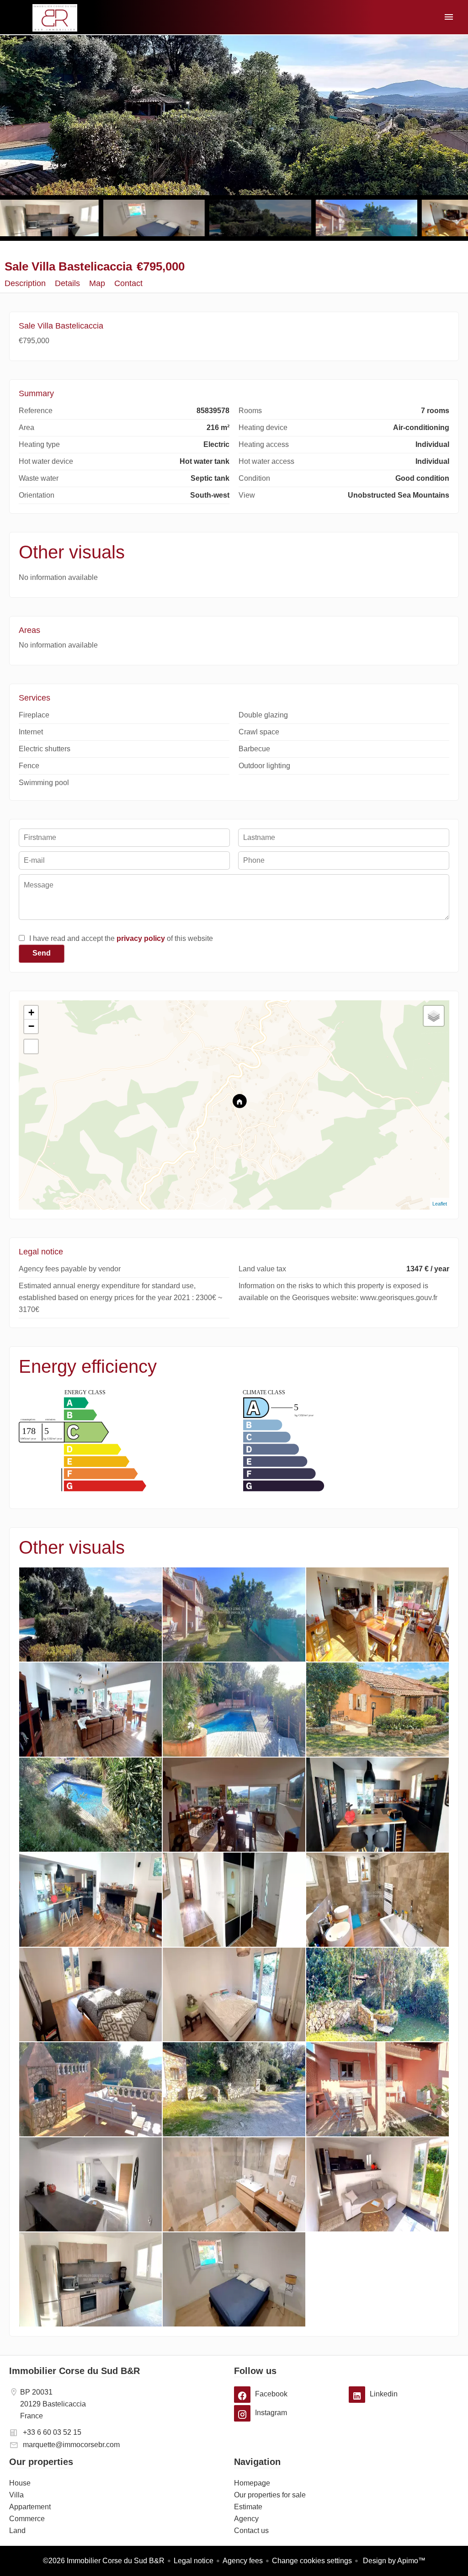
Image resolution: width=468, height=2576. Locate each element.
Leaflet (440, 1204)
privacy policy (141, 938)
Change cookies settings (312, 2561)
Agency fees (243, 2561)
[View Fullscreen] (31, 1046)
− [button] (31, 1026)
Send (42, 953)
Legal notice (194, 2561)
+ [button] (31, 1012)
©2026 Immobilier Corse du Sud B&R (104, 2561)
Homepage (55, 18)
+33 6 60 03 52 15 (52, 2432)
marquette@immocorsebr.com (71, 2445)
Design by (393, 2561)
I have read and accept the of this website (121, 938)
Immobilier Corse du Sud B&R (74, 2371)
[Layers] (434, 1016)
